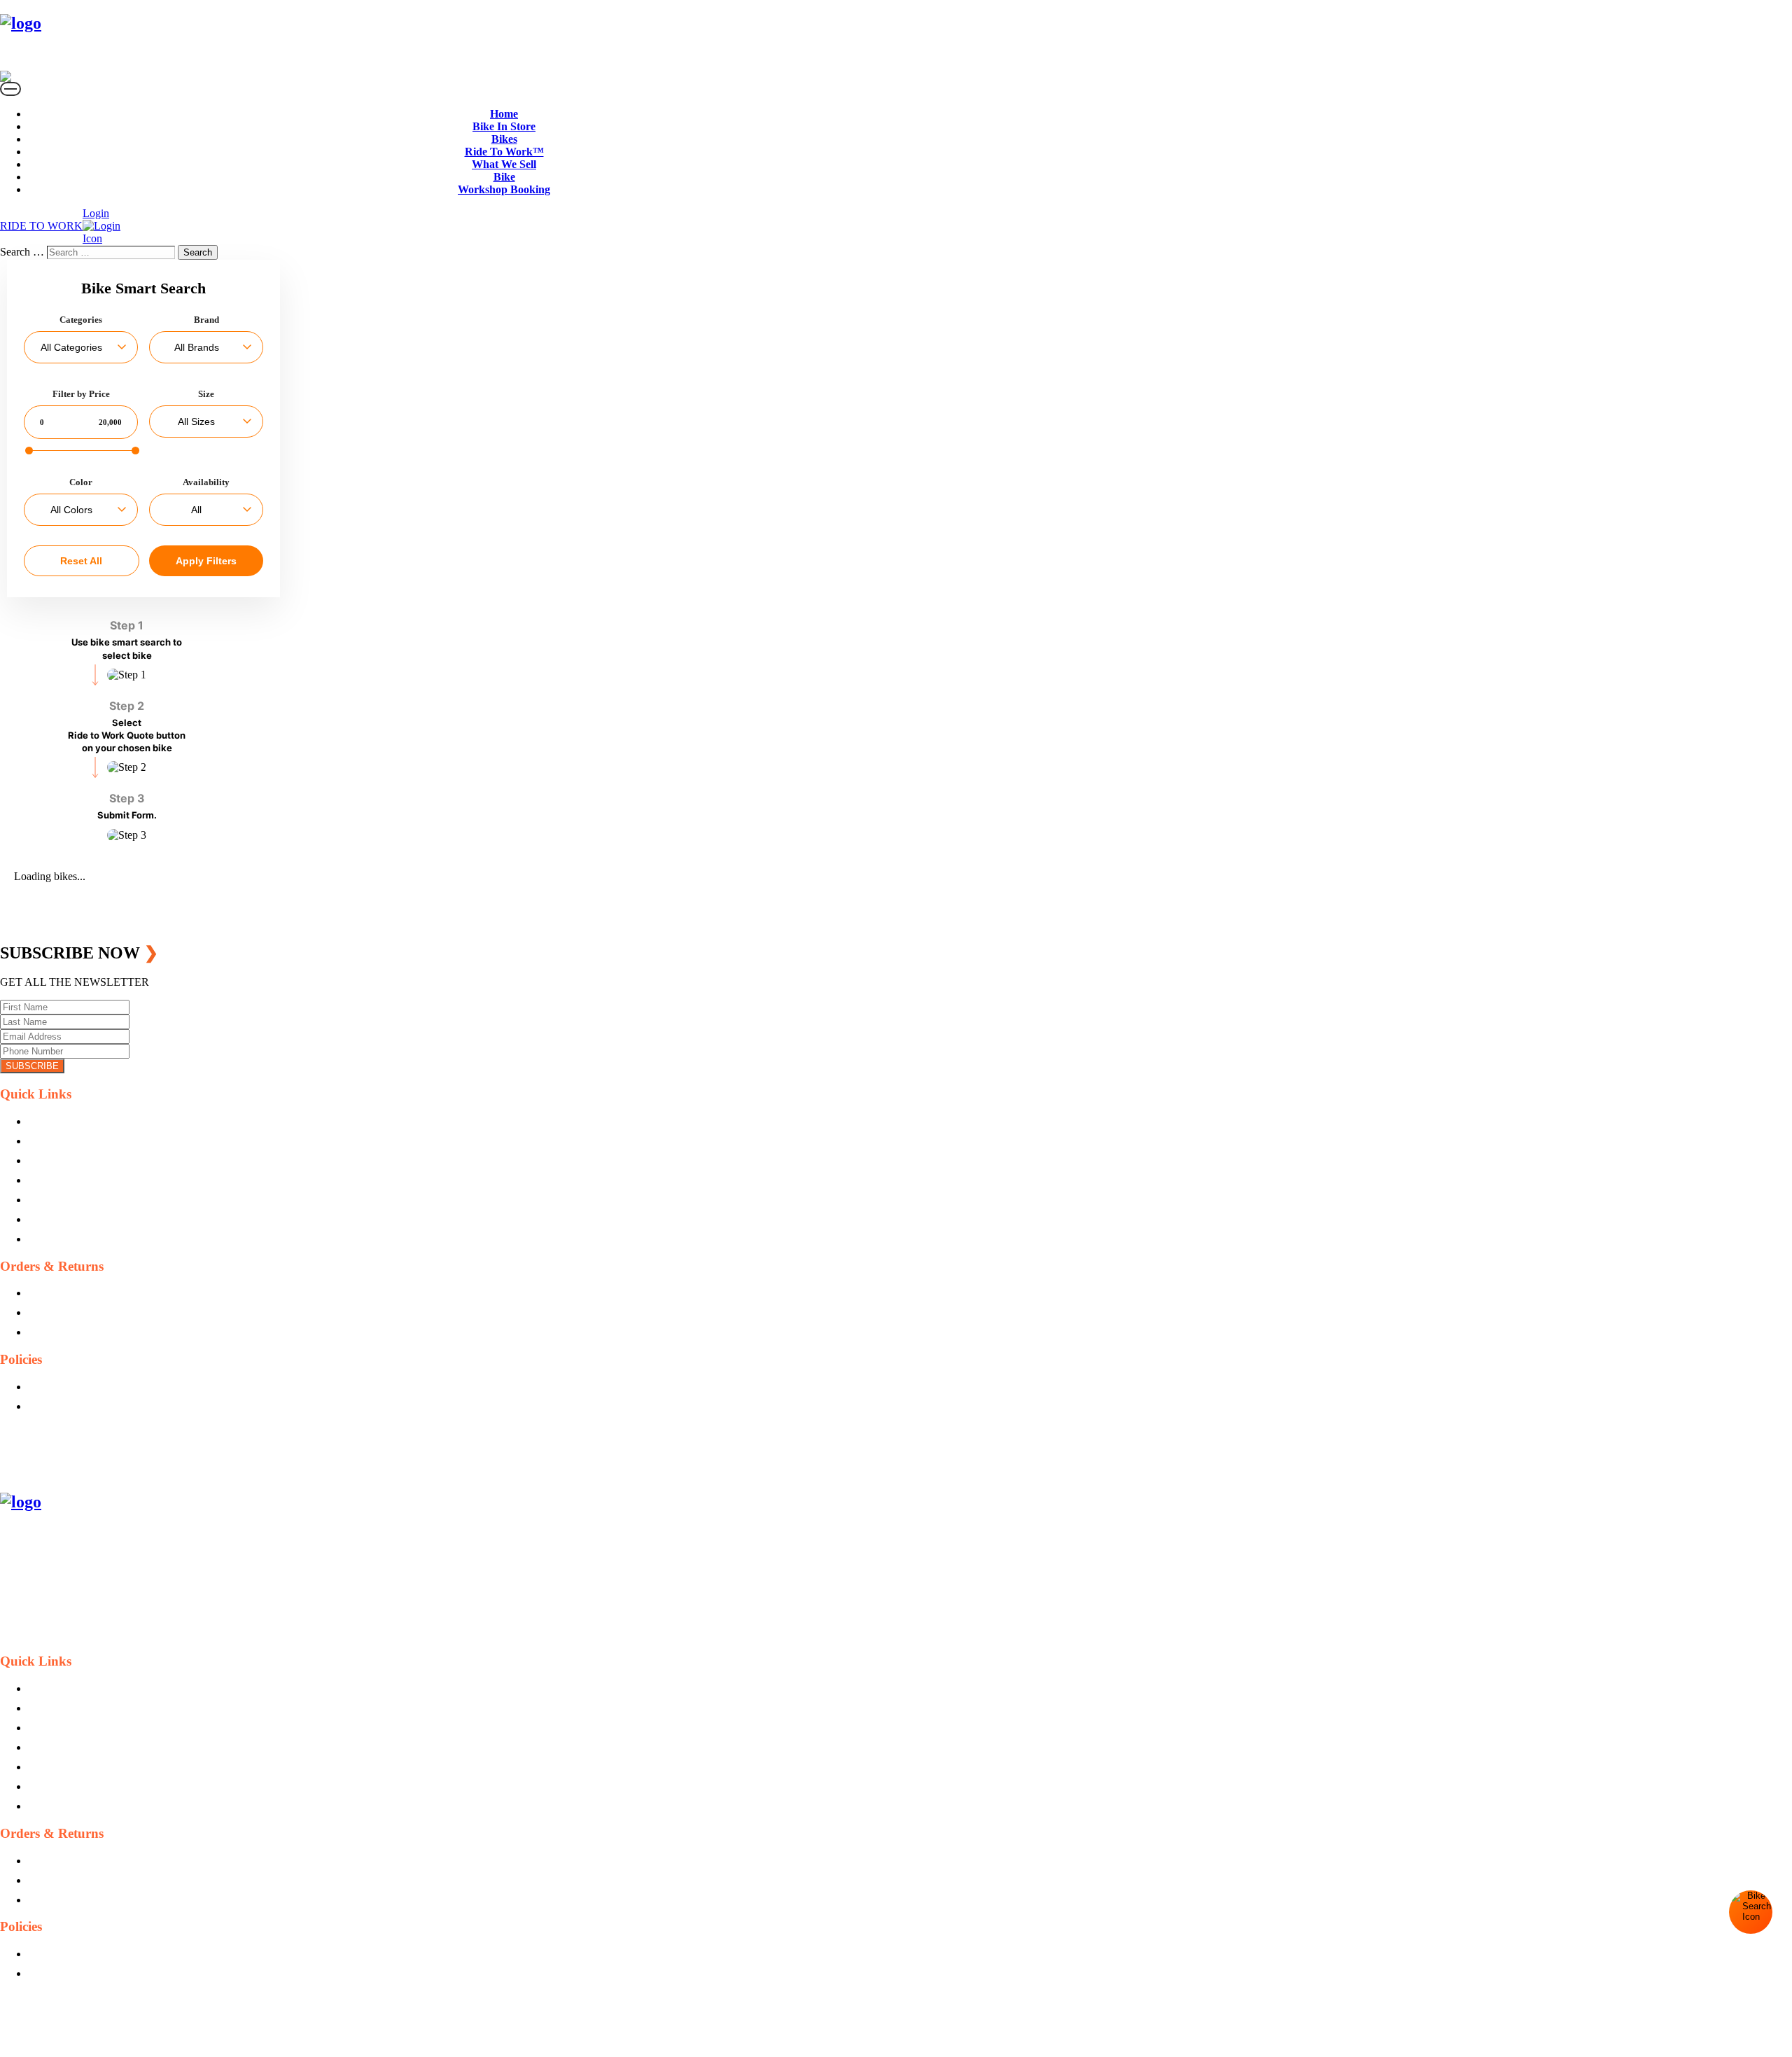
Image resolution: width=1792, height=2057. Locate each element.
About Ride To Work (75, 1180)
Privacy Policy (60, 1387)
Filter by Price (81, 394)
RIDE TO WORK (41, 226)
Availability (206, 482)
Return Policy (58, 1312)
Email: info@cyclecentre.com (93, 1452)
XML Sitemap (59, 1239)
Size (206, 394)
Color (81, 482)
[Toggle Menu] (10, 89)
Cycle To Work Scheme (81, 1200)
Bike (504, 177)
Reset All (81, 561)
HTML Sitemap (63, 1219)
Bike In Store (504, 126)
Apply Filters (206, 561)
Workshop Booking (504, 189)
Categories (81, 320)
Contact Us (53, 1121)
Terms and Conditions (77, 1406)
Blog (39, 1141)
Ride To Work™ (504, 152)
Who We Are (57, 1160)
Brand (206, 320)
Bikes (504, 139)
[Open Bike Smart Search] (1751, 1912)
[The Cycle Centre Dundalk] (129, 36)
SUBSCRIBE (32, 1066)
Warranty (48, 1332)
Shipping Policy (63, 1293)
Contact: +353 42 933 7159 (89, 1472)
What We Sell (504, 164)
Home (504, 114)
